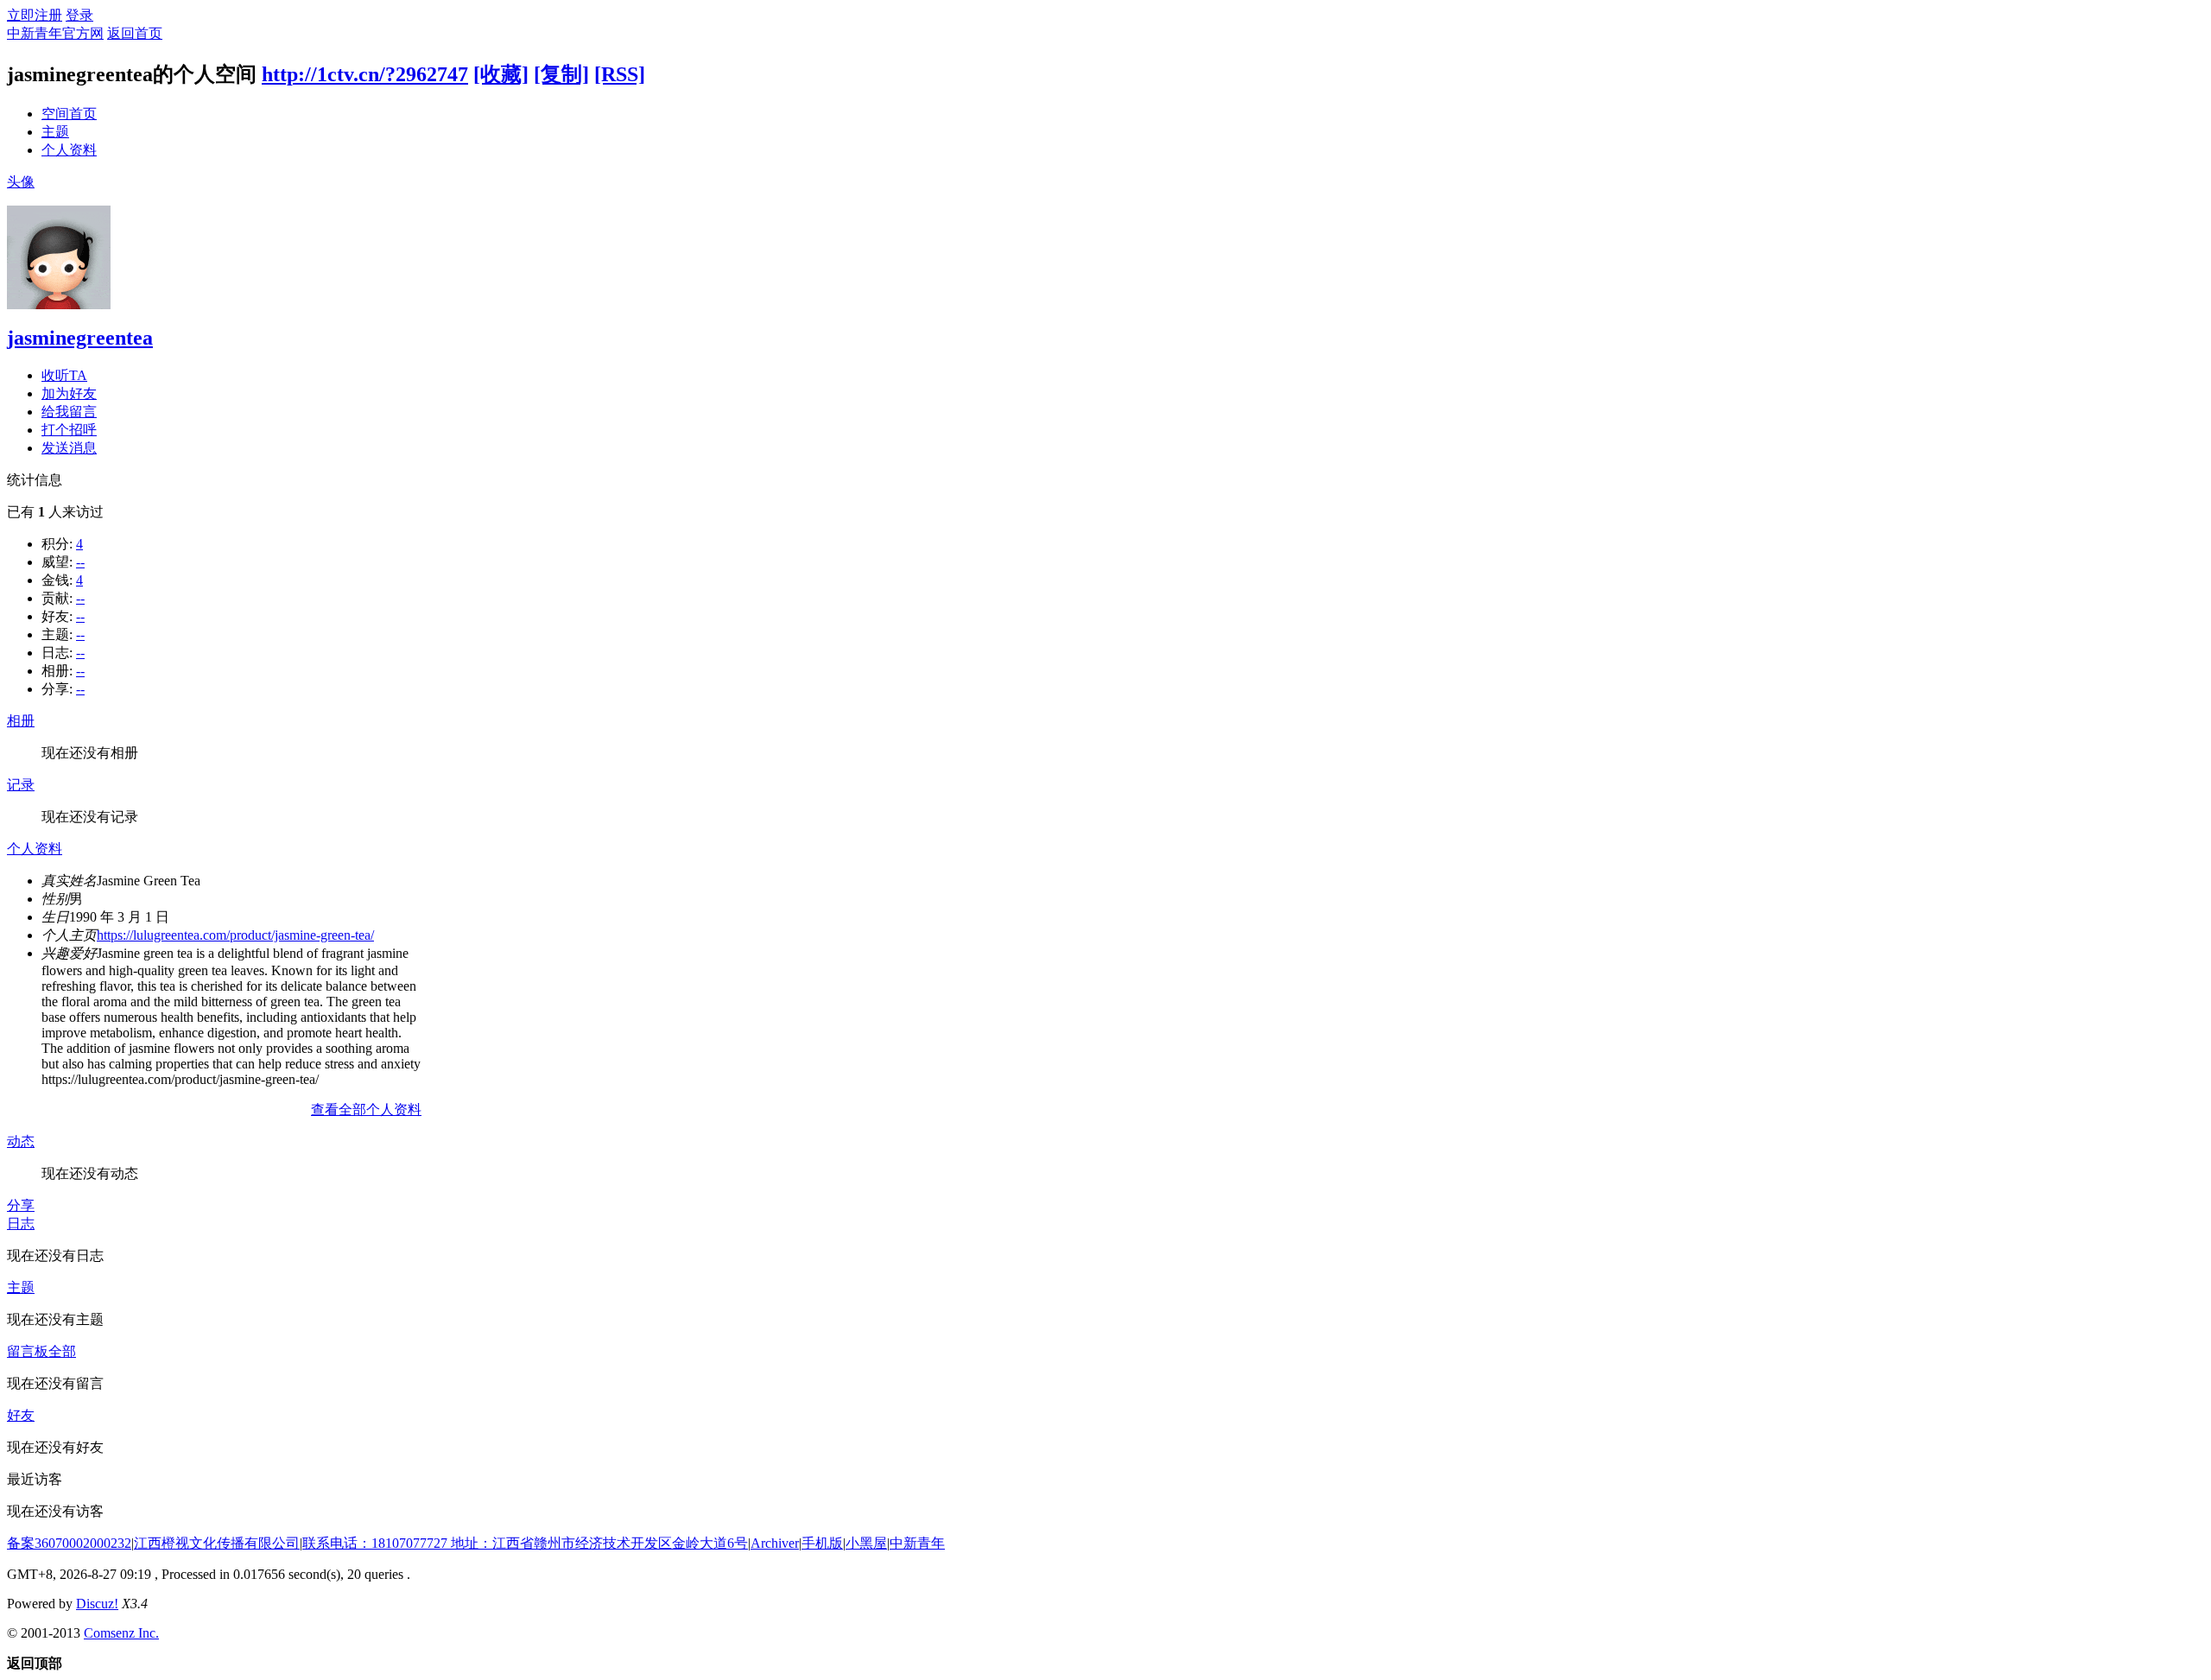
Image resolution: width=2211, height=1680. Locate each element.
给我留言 (69, 412)
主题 (55, 132)
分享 (21, 1205)
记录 (21, 785)
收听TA (64, 375)
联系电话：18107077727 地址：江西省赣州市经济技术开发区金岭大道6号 (525, 1543)
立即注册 (35, 15)
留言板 (28, 1351)
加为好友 (69, 393)
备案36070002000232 (69, 1543)
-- (80, 562)
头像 (21, 182)
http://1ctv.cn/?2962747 (365, 74)
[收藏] (501, 74)
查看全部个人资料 (366, 1109)
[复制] (561, 74)
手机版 (822, 1543)
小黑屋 (866, 1543)
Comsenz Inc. (121, 1633)
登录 (79, 15)
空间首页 (69, 114)
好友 (21, 1415)
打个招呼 (69, 430)
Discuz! (97, 1604)
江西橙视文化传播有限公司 (217, 1543)
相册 (21, 721)
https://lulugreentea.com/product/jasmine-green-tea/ (235, 935)
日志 (21, 1224)
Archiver (775, 1543)
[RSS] (620, 74)
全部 (62, 1351)
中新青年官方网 (55, 33)
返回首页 (135, 33)
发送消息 (69, 448)
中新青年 (917, 1543)
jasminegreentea (80, 338)
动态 (21, 1141)
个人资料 (69, 150)
